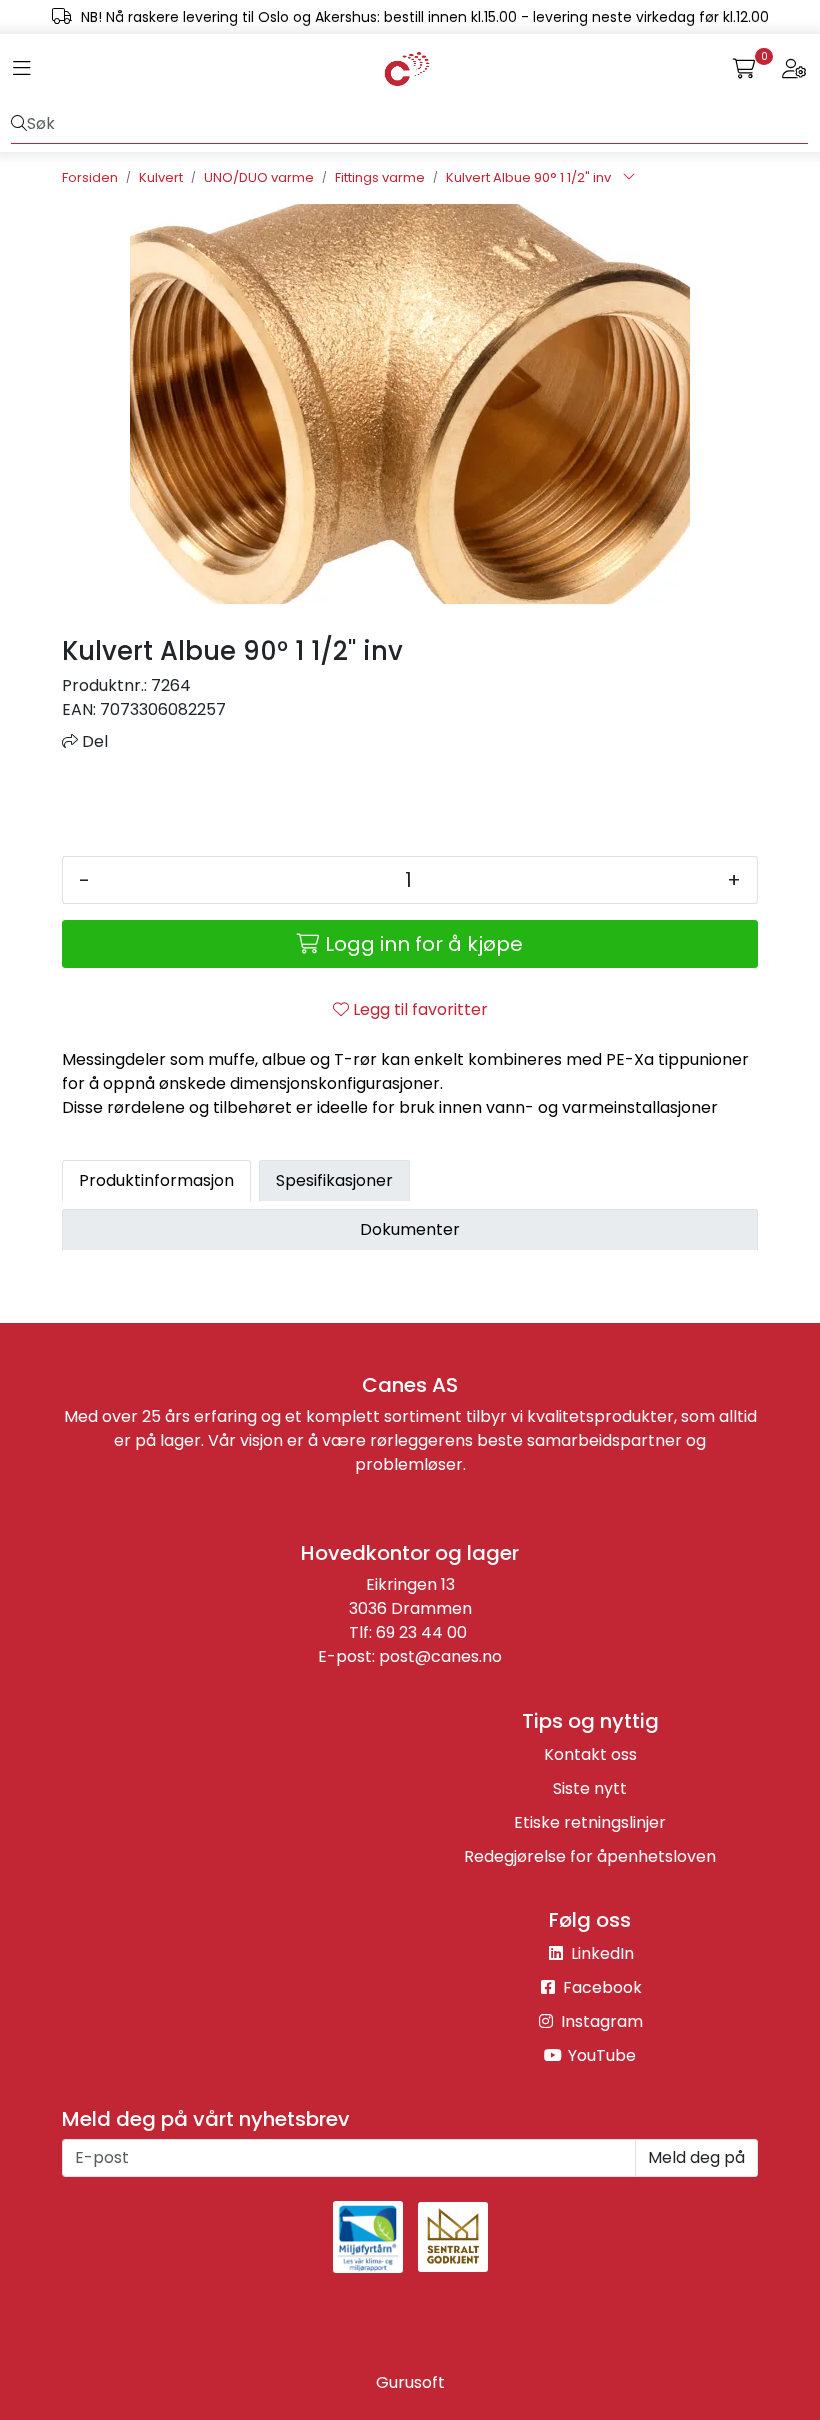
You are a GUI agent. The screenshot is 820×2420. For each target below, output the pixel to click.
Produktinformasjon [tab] (156, 1180)
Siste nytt (590, 1788)
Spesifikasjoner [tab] (334, 1180)
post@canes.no (440, 1656)
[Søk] (19, 124)
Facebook (600, 1987)
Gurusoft (410, 2382)
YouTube (600, 2055)
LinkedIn (600, 1953)
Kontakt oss (590, 1754)
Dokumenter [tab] (410, 1229)
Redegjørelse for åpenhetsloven (590, 1856)
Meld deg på (696, 2157)
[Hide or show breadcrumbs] (629, 178)
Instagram (600, 2021)
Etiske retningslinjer (590, 1822)
